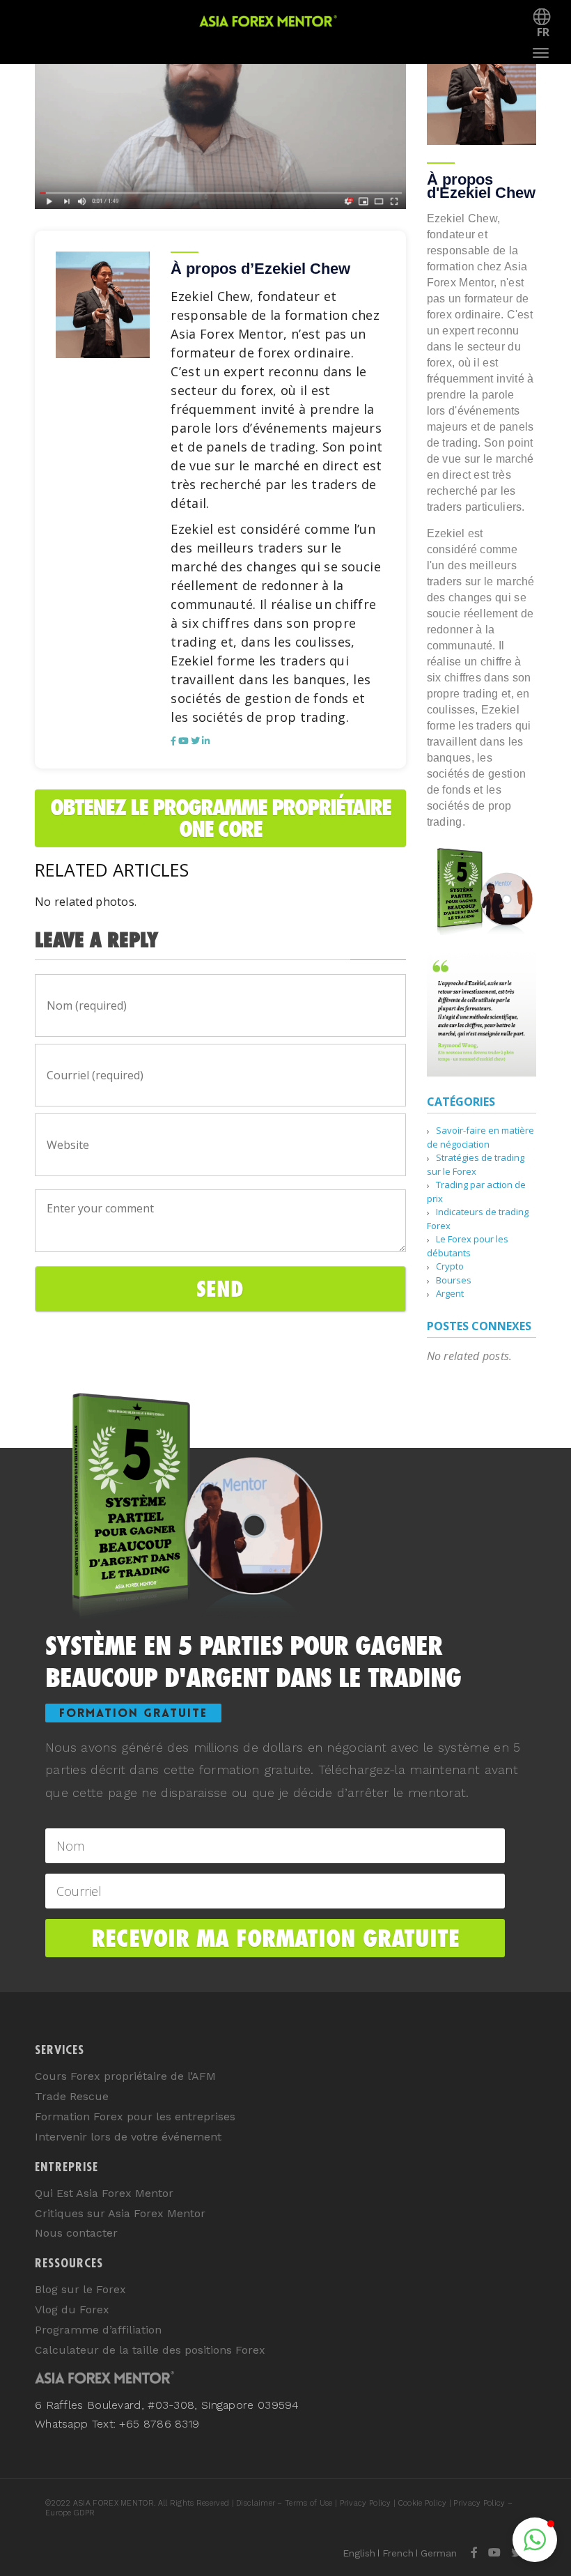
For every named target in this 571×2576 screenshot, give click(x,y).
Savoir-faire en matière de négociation (480, 1137)
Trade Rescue (72, 2096)
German (439, 2553)
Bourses (454, 1280)
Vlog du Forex (72, 2309)
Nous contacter (76, 2233)
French (398, 2553)
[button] (535, 2540)
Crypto (450, 1266)
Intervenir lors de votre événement (128, 2137)
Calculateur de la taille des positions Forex (150, 2350)
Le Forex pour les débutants (468, 1246)
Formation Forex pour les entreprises (135, 2116)
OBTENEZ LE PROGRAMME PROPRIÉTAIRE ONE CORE (220, 818)
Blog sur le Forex (80, 2289)
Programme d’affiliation (98, 2330)
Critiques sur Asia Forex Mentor (120, 2213)
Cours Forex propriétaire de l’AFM (125, 2076)
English (359, 2553)
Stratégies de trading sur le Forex (476, 1164)
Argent (450, 1293)
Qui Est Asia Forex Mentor (104, 2193)
